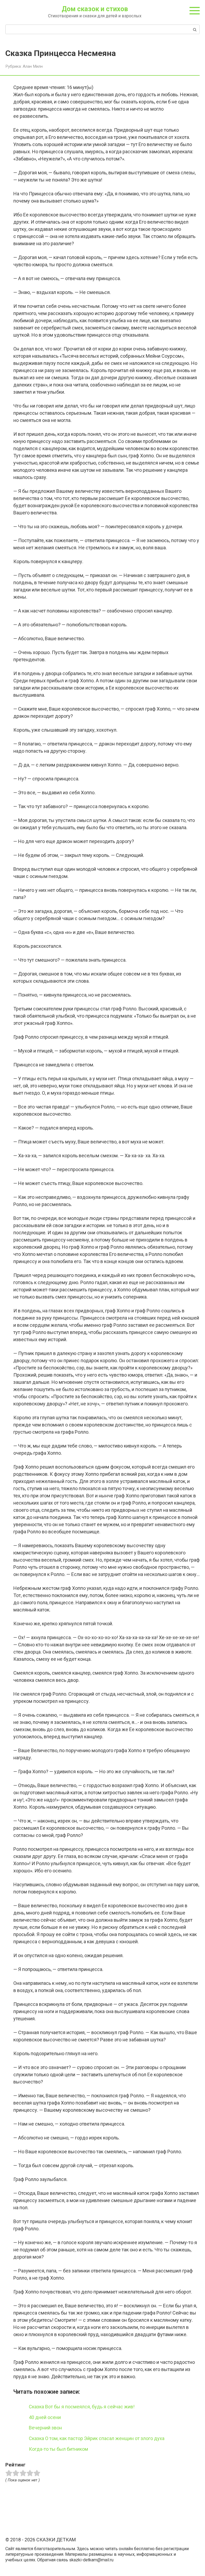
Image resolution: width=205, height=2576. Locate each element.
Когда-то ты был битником (58, 2449)
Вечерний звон (45, 2428)
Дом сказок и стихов (95, 9)
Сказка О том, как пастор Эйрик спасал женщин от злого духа (97, 2438)
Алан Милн (33, 66)
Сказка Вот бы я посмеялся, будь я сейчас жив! (82, 2407)
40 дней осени (45, 2417)
